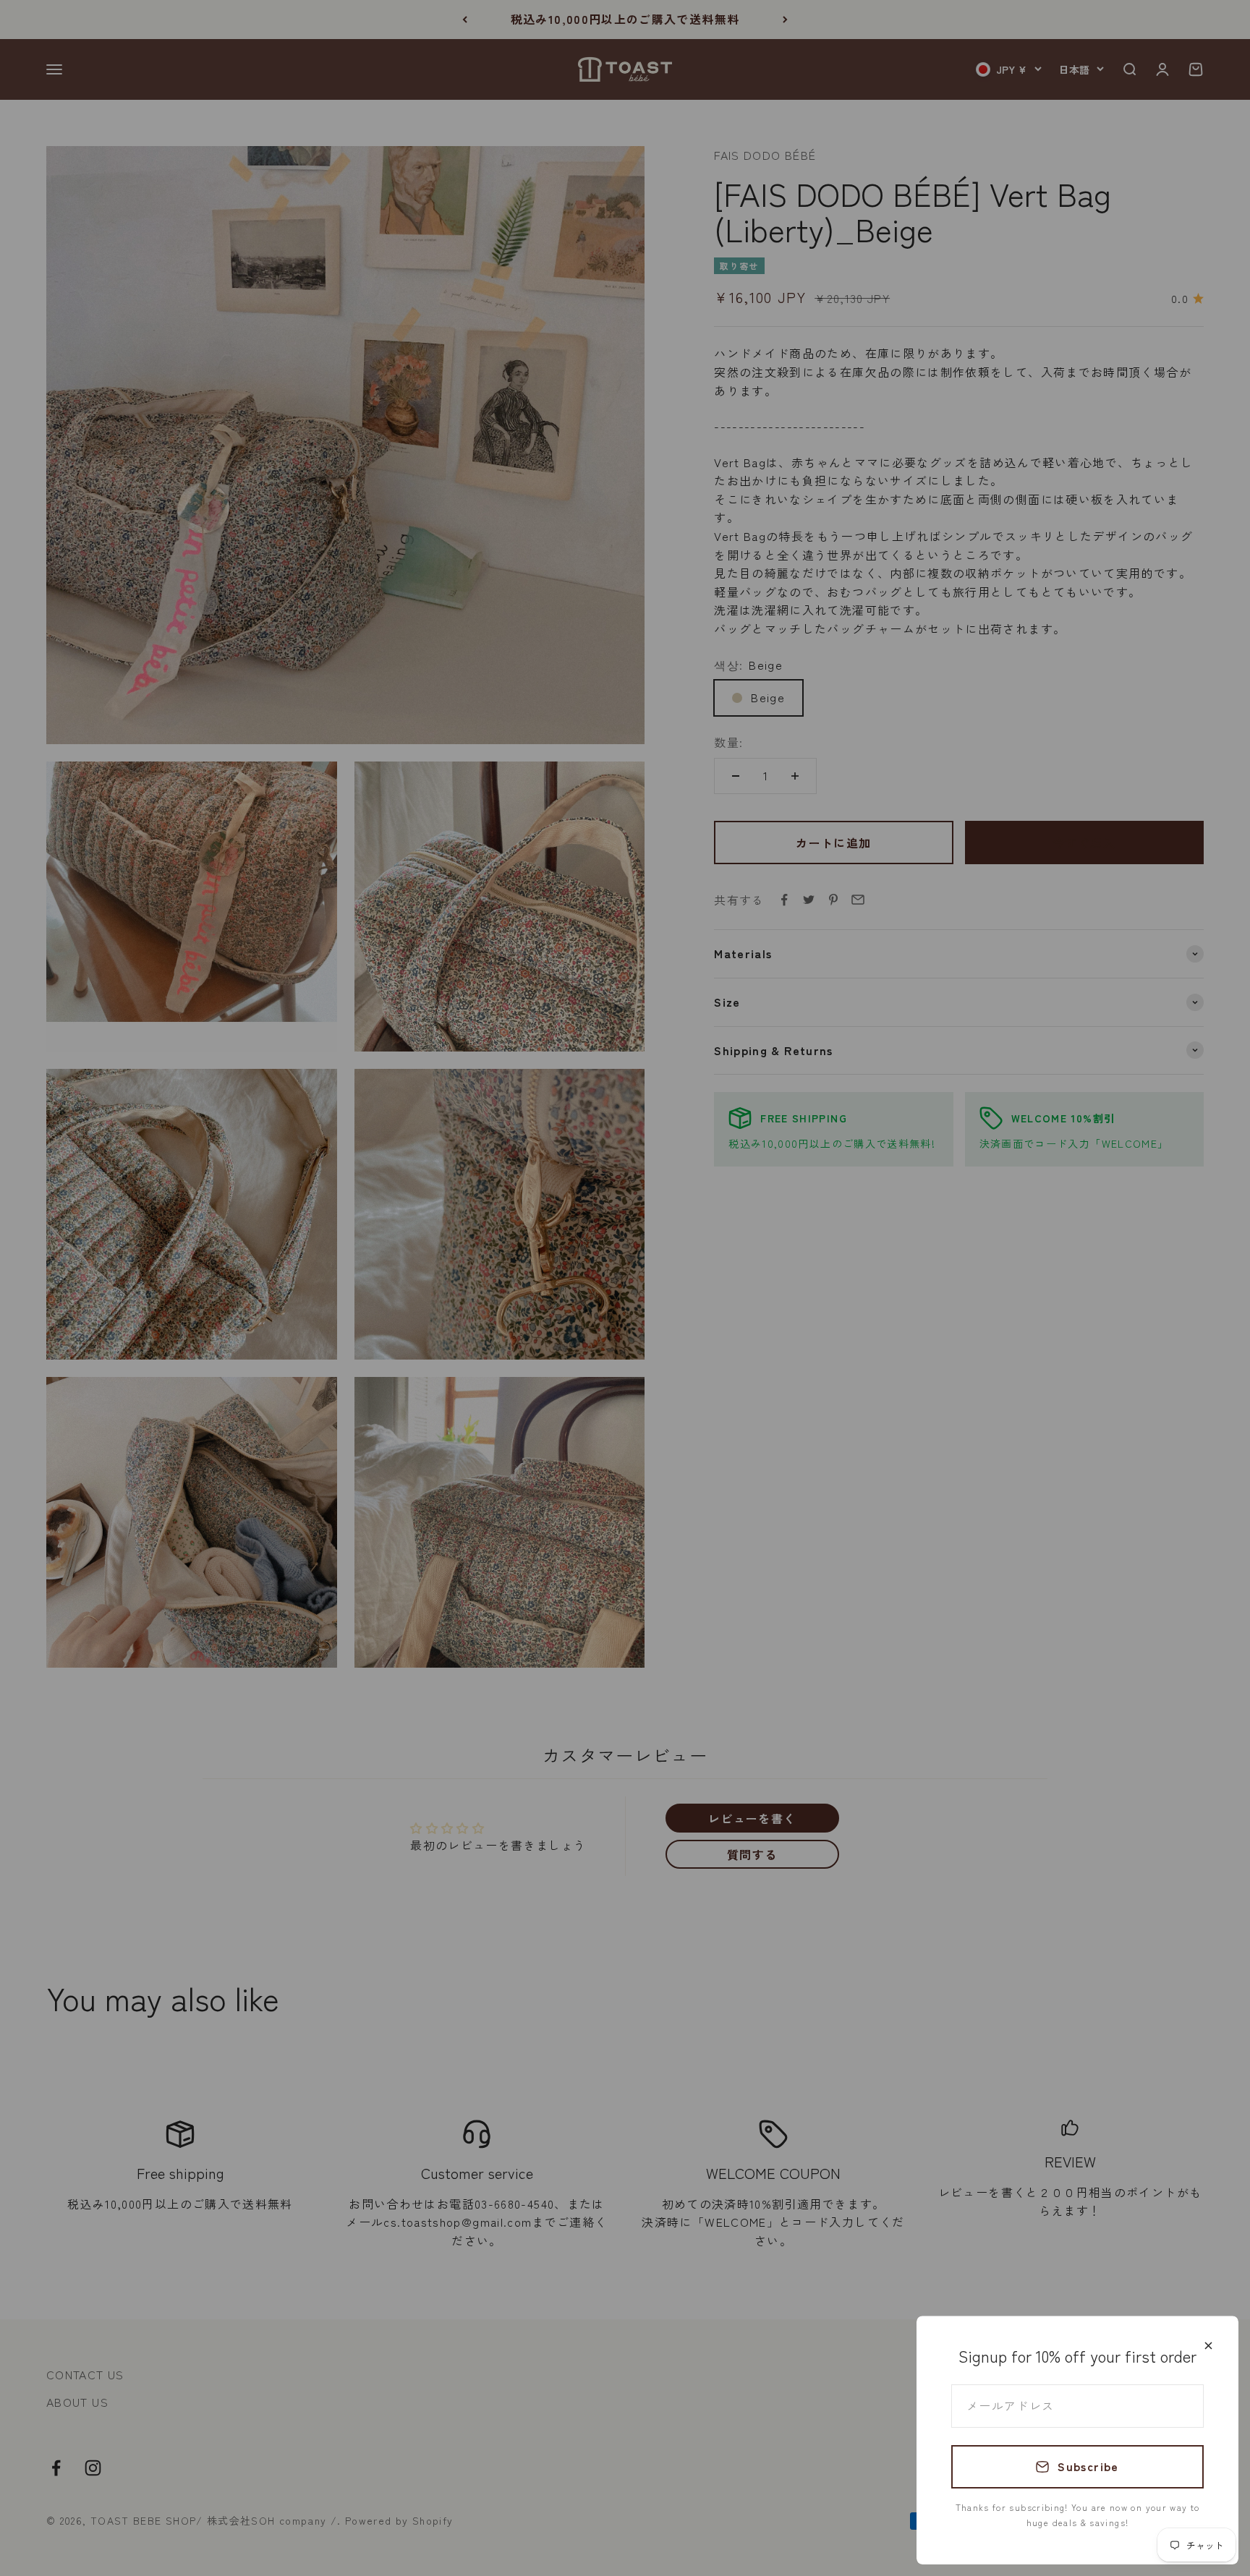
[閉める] (1208, 2346)
